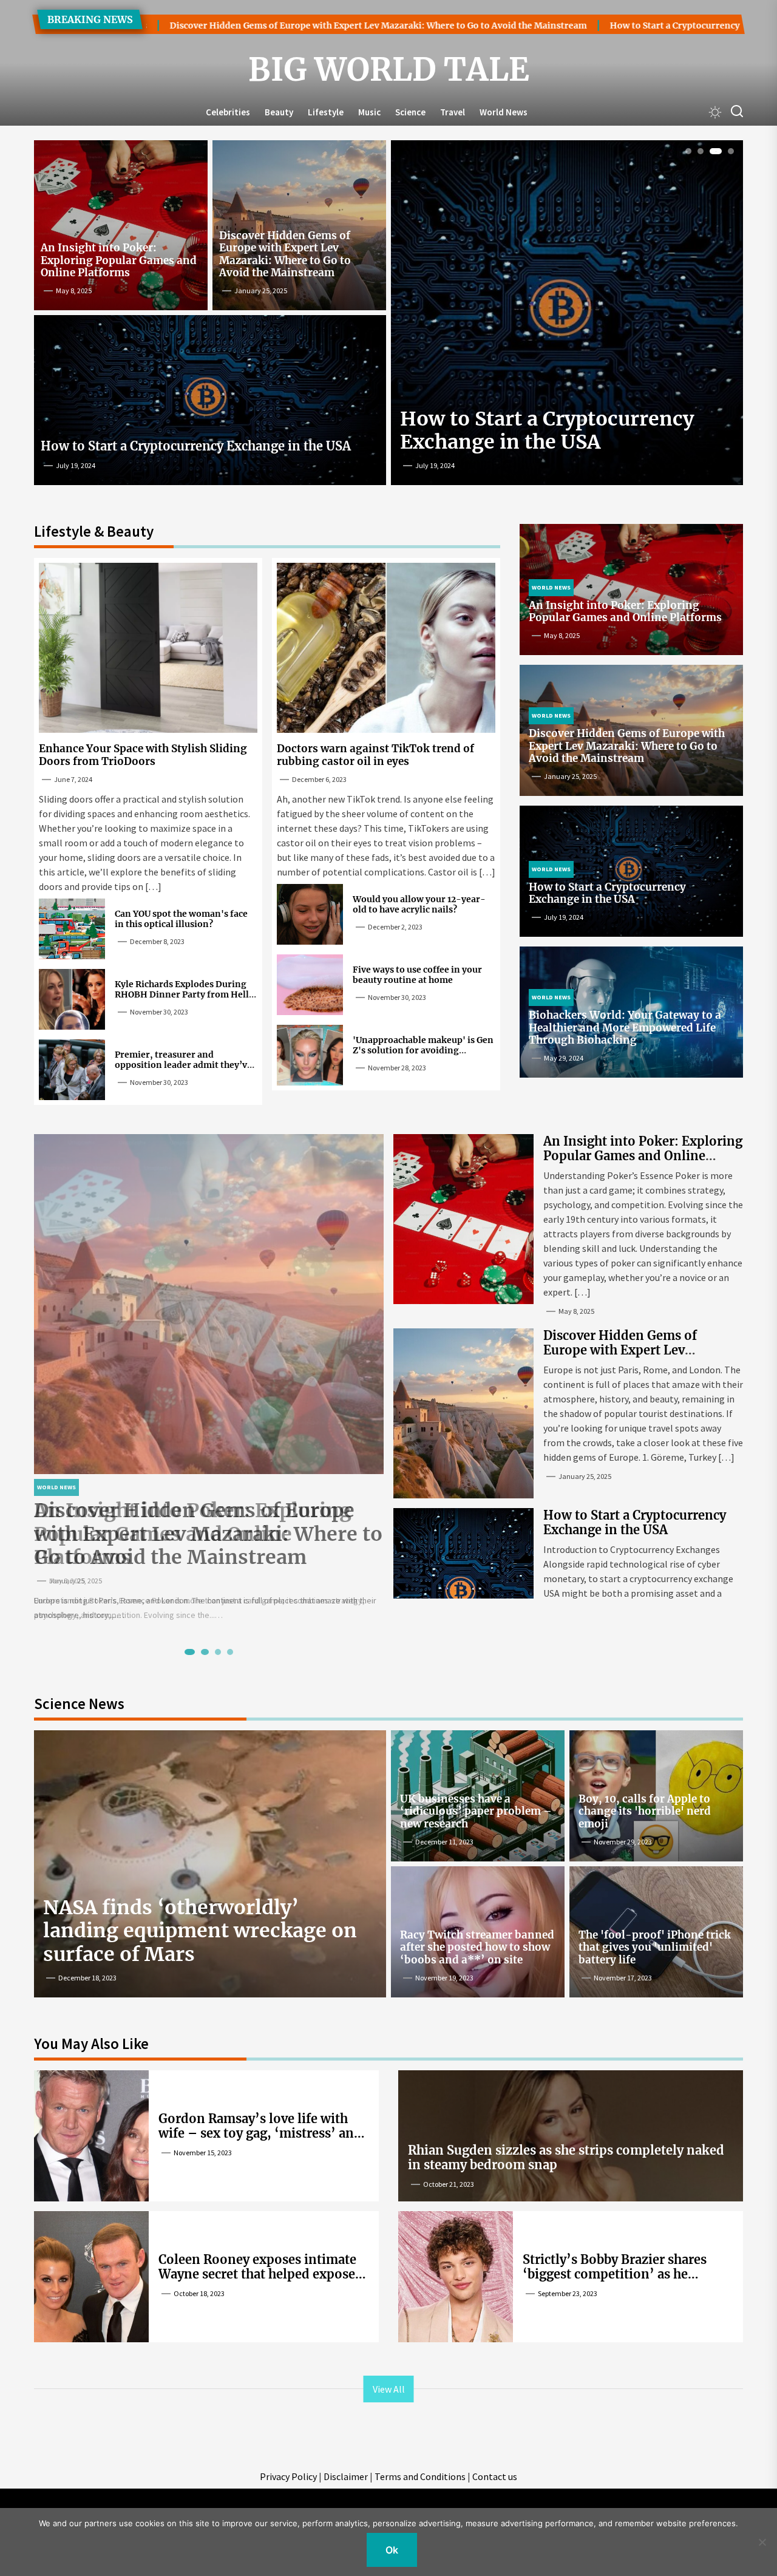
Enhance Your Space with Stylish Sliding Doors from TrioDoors (143, 755)
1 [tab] (689, 151)
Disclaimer (346, 2476)
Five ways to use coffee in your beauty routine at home (417, 975)
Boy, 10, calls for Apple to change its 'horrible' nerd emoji (645, 1811)
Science (410, 112)
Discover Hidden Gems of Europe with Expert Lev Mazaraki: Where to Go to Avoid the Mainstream (253, 25)
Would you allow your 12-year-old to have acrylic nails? (419, 904)
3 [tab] (713, 151)
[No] (762, 2542)
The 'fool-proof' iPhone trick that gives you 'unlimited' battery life (655, 1947)
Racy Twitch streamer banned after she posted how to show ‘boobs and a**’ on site (477, 1947)
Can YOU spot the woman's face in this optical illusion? (181, 919)
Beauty (279, 112)
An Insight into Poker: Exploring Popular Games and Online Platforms (119, 260)
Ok (392, 2550)
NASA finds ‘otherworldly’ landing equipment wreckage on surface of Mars (200, 1931)
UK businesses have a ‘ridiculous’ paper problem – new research (476, 1811)
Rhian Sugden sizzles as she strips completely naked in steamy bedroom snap (566, 2157)
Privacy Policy (288, 2476)
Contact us (495, 2476)
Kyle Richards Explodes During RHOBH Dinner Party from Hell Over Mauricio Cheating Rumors (183, 994)
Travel (453, 112)
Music (369, 112)
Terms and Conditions (420, 2476)
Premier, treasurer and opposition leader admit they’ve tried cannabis (183, 1065)
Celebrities (228, 112)
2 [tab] (701, 151)
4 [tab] (728, 151)
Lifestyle (326, 112)
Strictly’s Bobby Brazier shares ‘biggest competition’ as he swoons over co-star (615, 2274)
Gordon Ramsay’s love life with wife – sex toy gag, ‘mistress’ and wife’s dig (260, 2133)
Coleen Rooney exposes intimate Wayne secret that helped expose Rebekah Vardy (257, 2274)
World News (504, 112)
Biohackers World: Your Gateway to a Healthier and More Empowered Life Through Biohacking (625, 1028)
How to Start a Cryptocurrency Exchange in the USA (594, 25)
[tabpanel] (209, 1378)
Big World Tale (389, 70)
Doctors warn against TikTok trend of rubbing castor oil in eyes (375, 755)
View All (389, 2389)
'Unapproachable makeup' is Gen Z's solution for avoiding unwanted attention (423, 1050)
